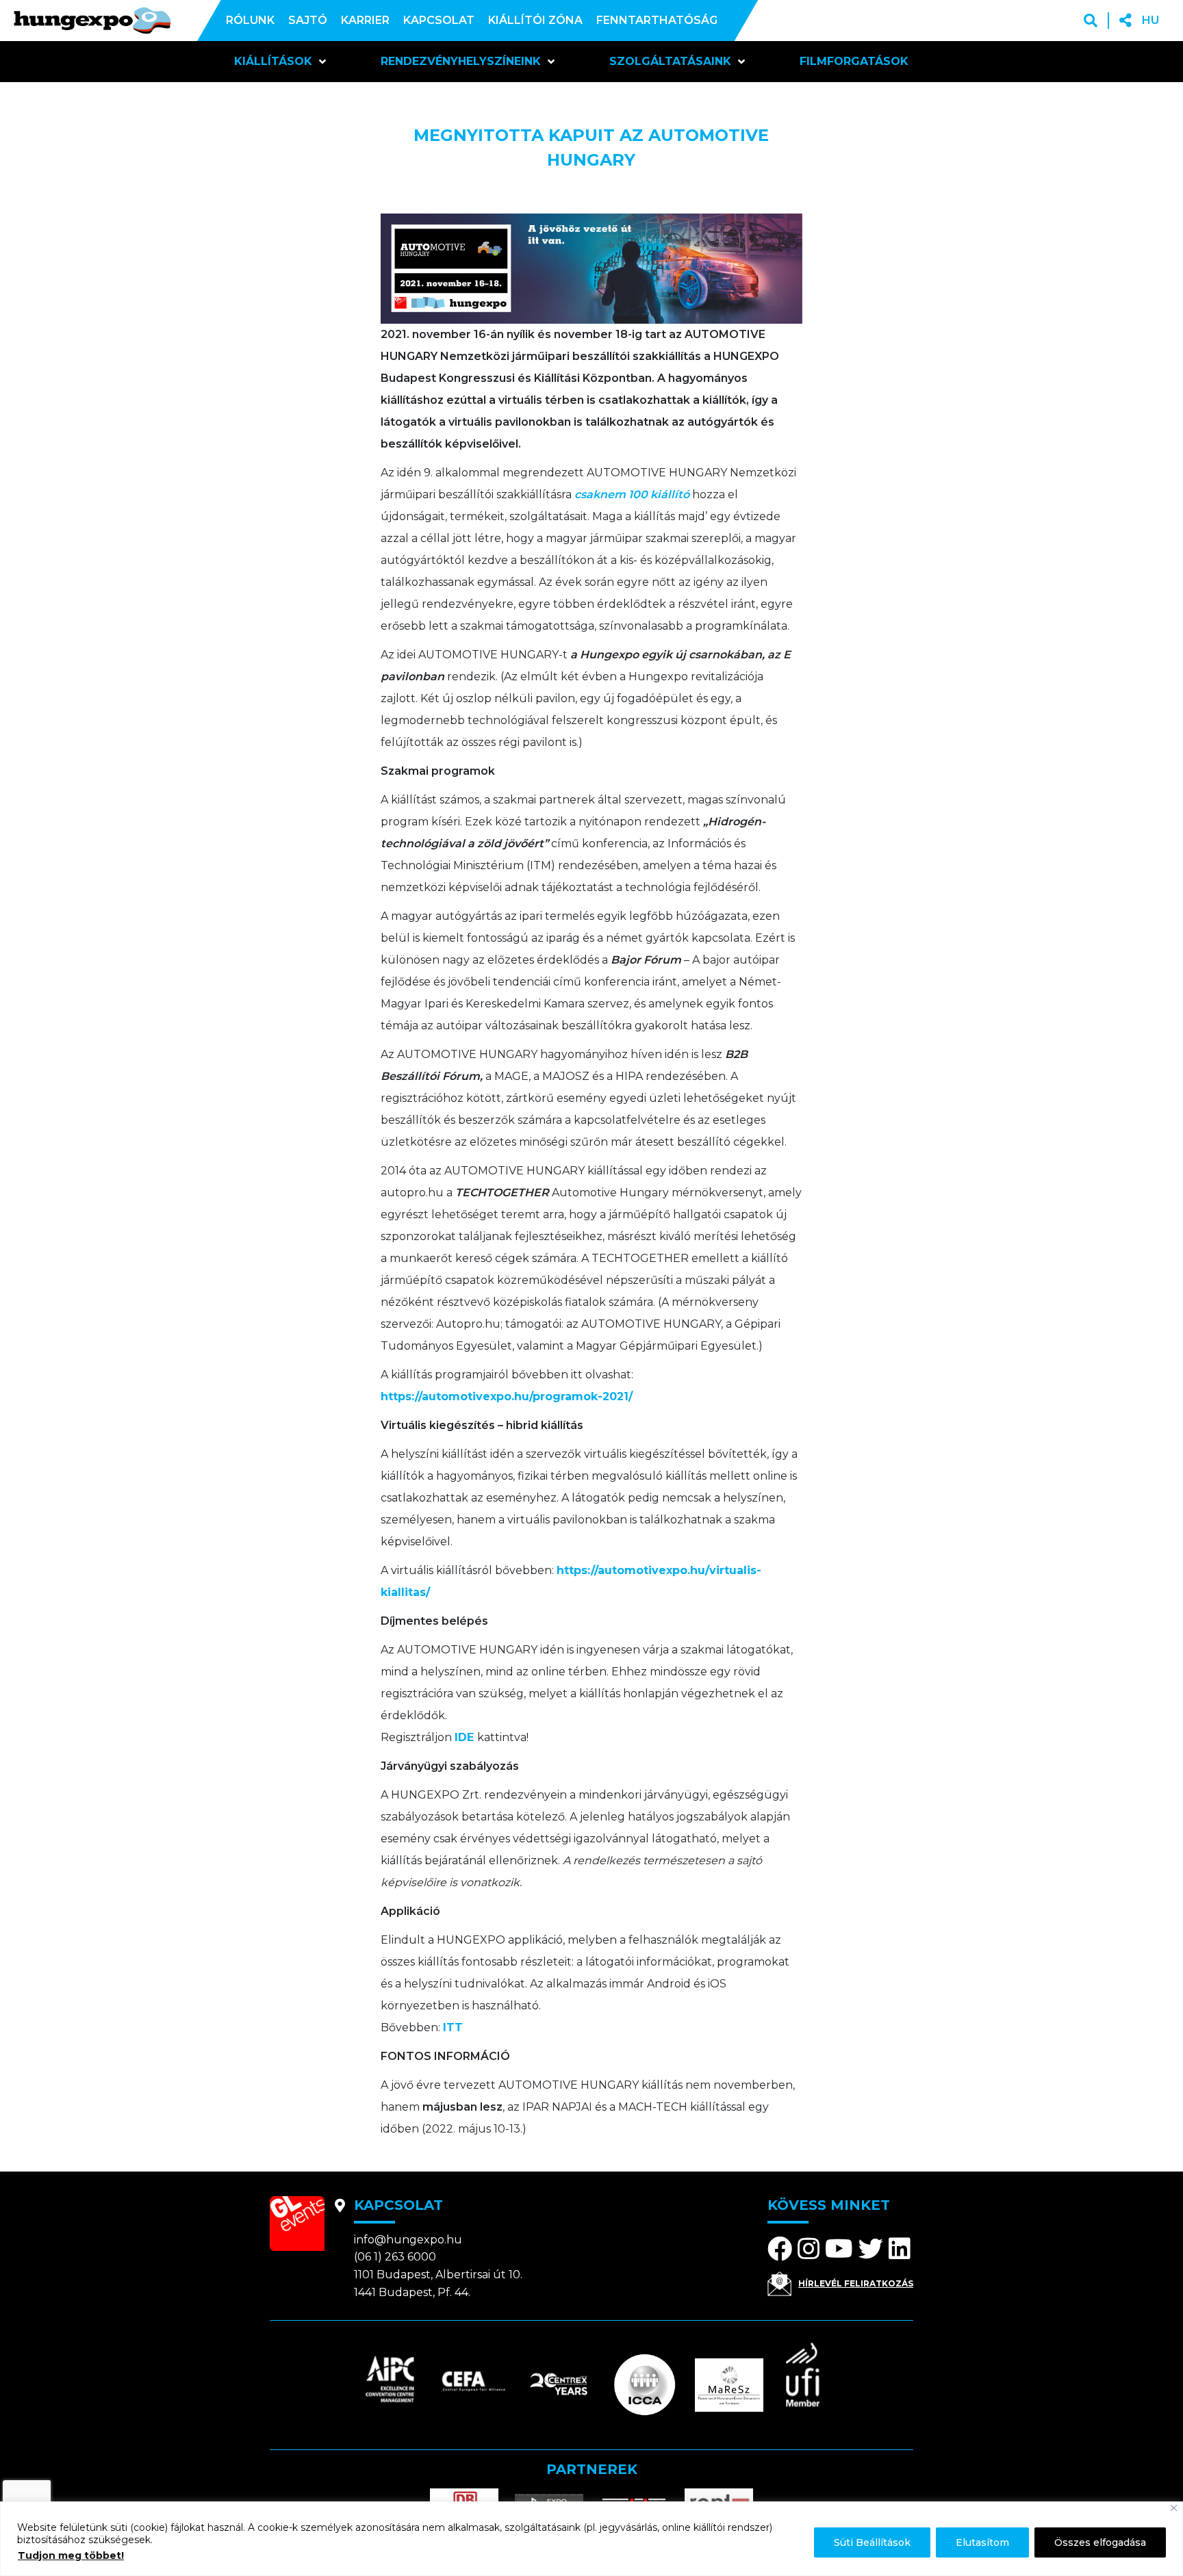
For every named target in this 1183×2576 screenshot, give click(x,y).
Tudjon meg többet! (71, 2555)
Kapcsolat (439, 20)
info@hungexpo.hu (408, 2240)
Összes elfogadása (1100, 2542)
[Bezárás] (1174, 2508)
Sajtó (308, 20)
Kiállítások (273, 61)
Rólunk (250, 20)
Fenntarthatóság (657, 20)
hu (1150, 20)
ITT (453, 2027)
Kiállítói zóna (535, 20)
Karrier (365, 20)
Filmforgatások (854, 61)
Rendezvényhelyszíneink (461, 61)
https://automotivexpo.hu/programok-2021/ (507, 1396)
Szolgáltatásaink (670, 61)
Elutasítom (982, 2542)
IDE (466, 1737)
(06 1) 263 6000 (395, 2257)
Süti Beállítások (872, 2542)
